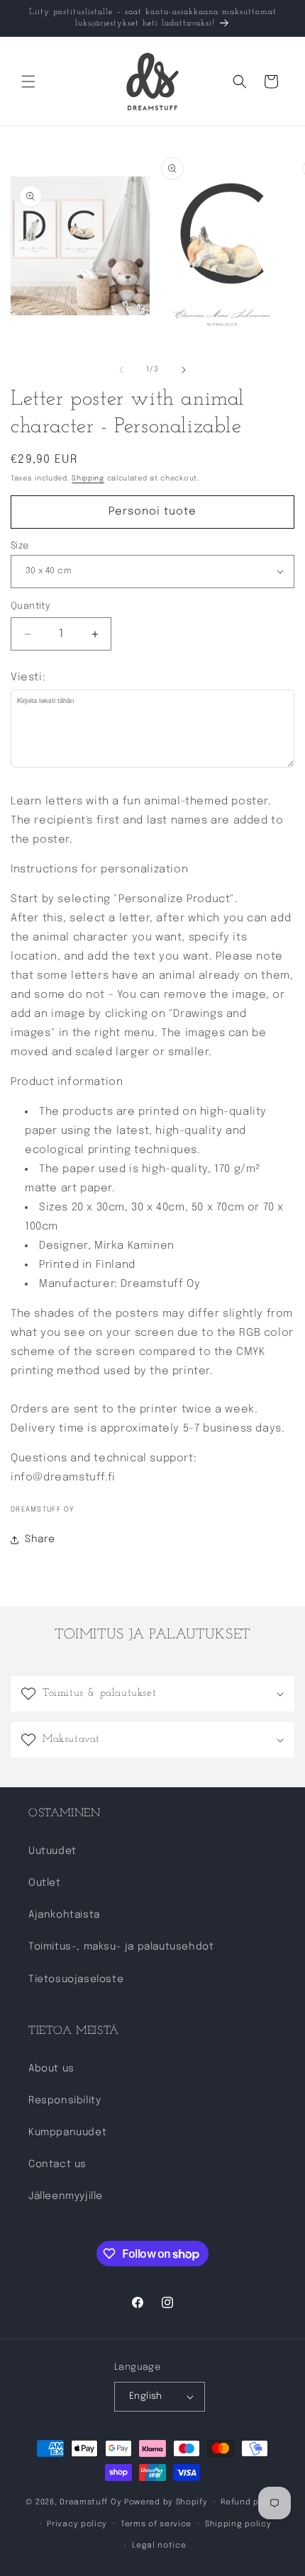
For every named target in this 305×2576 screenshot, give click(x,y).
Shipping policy (238, 2524)
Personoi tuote (152, 512)
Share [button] (40, 1539)
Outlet (45, 1883)
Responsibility (65, 2100)
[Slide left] (121, 370)
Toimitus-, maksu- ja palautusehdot (121, 1947)
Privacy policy (77, 2524)
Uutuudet (52, 1851)
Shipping (88, 478)
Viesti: (28, 677)
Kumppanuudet (67, 2132)
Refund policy (250, 2502)
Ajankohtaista (64, 1915)
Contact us (57, 2164)
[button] (28, 81)
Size (20, 546)
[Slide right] (184, 370)
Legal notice (159, 2546)
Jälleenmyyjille (66, 2196)
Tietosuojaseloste (76, 1979)
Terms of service (156, 2524)
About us (51, 2069)
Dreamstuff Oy (90, 2502)
